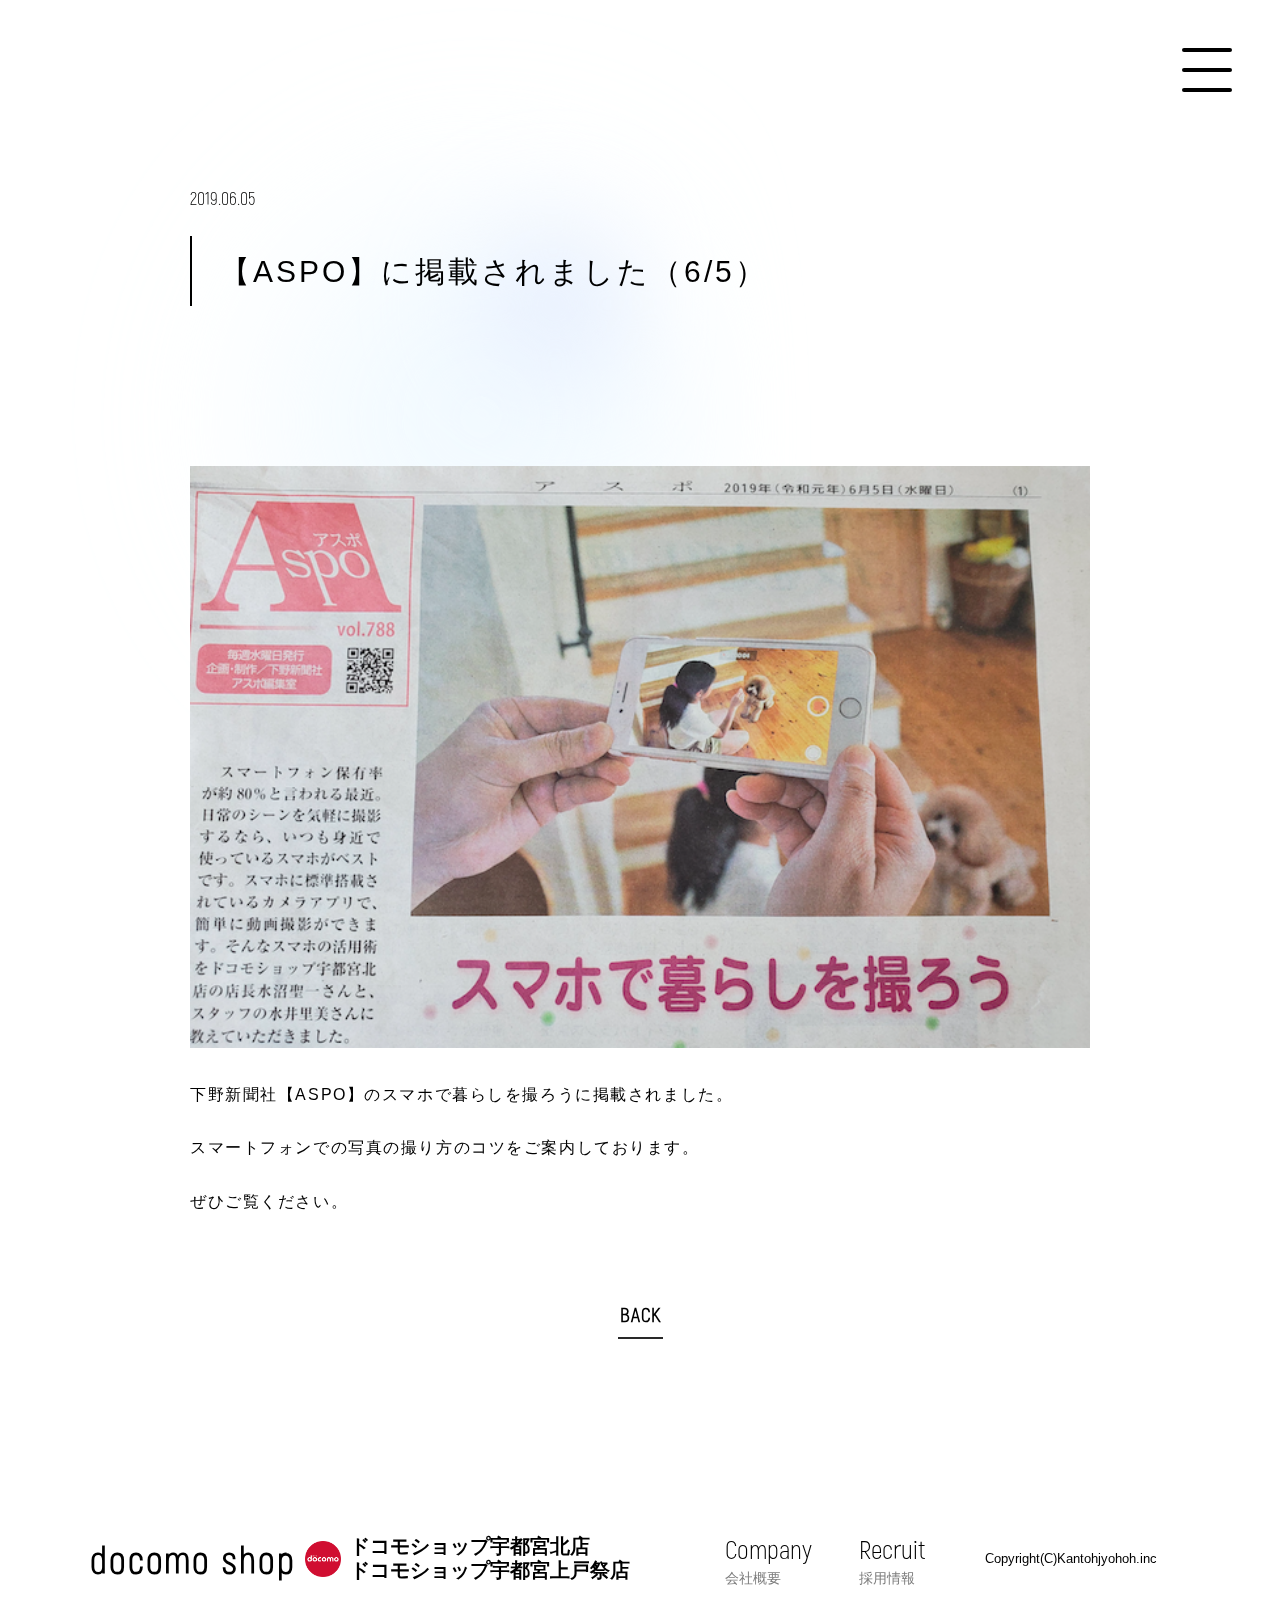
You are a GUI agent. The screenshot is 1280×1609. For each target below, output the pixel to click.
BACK (640, 1314)
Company (768, 1559)
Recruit (892, 1559)
